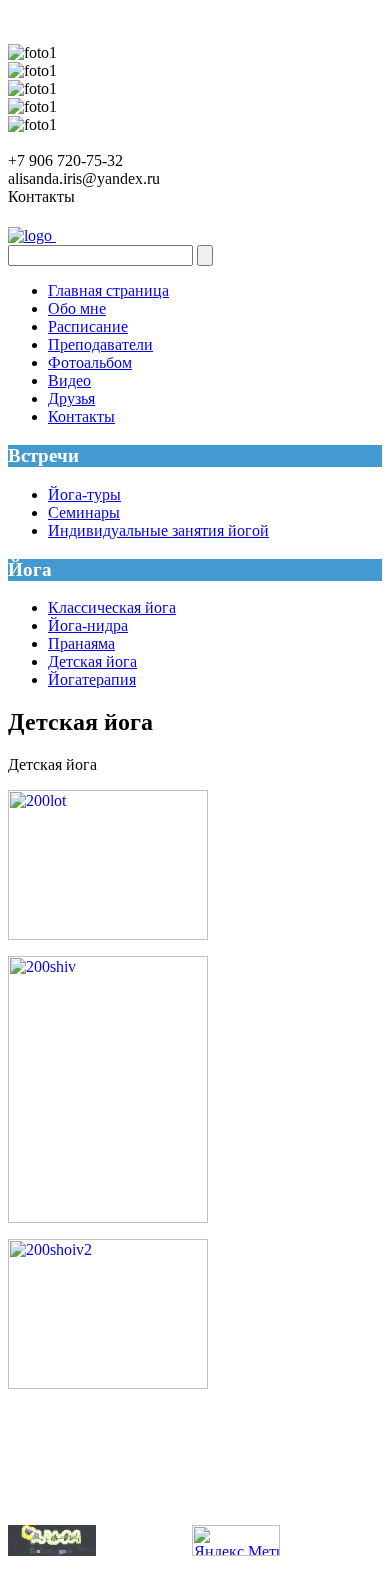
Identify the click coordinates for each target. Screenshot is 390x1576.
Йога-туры (84, 494)
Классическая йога (112, 607)
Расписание (88, 326)
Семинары (84, 512)
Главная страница (108, 290)
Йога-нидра (88, 625)
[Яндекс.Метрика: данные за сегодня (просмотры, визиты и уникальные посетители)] (236, 1540)
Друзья (71, 398)
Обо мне (77, 308)
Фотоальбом (90, 362)
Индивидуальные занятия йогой (158, 530)
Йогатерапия (92, 679)
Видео (69, 380)
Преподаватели (100, 344)
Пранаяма (81, 643)
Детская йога (92, 661)
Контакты (81, 416)
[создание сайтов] (52, 1550)
